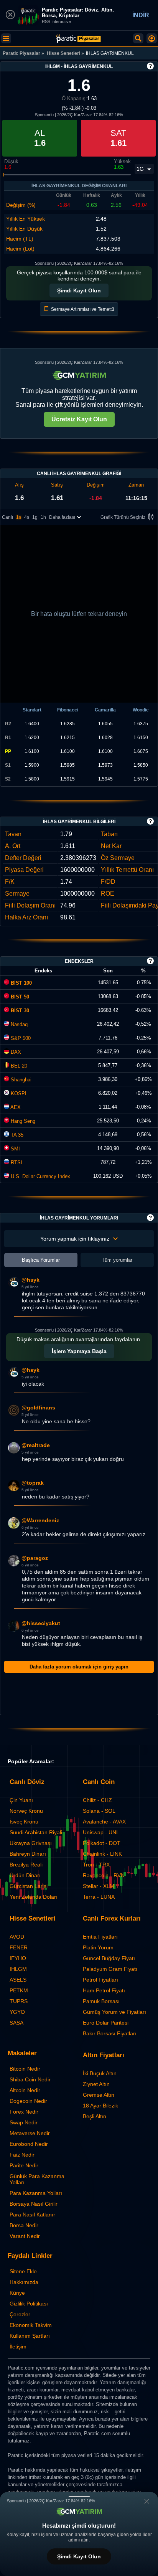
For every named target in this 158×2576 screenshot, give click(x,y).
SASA (16, 2023)
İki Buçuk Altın (100, 2073)
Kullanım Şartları (30, 2336)
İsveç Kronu (24, 1822)
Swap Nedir (24, 2122)
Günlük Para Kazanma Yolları (37, 2179)
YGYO (17, 2012)
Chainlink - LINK (102, 1854)
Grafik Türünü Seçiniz (123, 517)
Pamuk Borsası (101, 2001)
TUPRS (19, 2001)
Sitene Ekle (23, 2271)
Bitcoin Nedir (25, 2069)
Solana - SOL (99, 1811)
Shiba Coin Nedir (30, 2079)
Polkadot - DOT (102, 1843)
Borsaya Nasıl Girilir (34, 2204)
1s (19, 517)
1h (43, 517)
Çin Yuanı (21, 1800)
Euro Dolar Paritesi (106, 2023)
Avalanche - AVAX (104, 1822)
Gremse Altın (99, 2095)
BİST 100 (21, 983)
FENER (19, 1947)
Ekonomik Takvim (31, 2325)
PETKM (19, 1990)
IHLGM (18, 1969)
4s (27, 517)
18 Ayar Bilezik (100, 2106)
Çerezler (20, 2314)
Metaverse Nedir (30, 2133)
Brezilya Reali (26, 1865)
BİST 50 (19, 997)
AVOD (17, 1937)
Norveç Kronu (26, 1811)
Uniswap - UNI (100, 1832)
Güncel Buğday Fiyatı (109, 1958)
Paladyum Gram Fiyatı (110, 1969)
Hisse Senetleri (63, 53)
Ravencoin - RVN (104, 1875)
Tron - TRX (96, 1865)
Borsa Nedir (24, 2225)
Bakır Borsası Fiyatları (110, 2033)
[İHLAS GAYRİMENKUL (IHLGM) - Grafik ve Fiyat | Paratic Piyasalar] (78, 39)
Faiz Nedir (22, 2155)
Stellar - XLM (99, 1886)
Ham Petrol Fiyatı (104, 1990)
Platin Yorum (98, 1947)
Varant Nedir (25, 2236)
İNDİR (141, 15)
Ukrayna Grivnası (31, 1843)
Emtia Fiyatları (100, 1937)
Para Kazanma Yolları (36, 2193)
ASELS (18, 1980)
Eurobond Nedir (29, 2144)
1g (35, 517)
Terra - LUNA (99, 1897)
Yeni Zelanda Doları (34, 1897)
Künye (17, 2293)
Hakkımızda (24, 2282)
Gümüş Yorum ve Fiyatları (114, 2012)
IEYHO (18, 1958)
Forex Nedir (24, 2112)
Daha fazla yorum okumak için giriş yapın (79, 1667)
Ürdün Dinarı (25, 1875)
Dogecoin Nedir (28, 2101)
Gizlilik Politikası (29, 2304)
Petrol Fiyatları (100, 1980)
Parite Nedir (24, 2165)
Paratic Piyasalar (21, 53)
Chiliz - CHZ (97, 1800)
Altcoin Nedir (25, 2090)
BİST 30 (19, 1011)
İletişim (18, 2347)
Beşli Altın (95, 2116)
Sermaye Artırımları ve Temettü (82, 309)
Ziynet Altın (96, 2084)
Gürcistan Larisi (29, 1886)
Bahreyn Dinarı (28, 1854)
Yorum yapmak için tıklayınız (75, 1239)
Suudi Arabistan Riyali (36, 1832)
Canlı (7, 517)
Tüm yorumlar (117, 1260)
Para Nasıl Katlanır (32, 2215)
